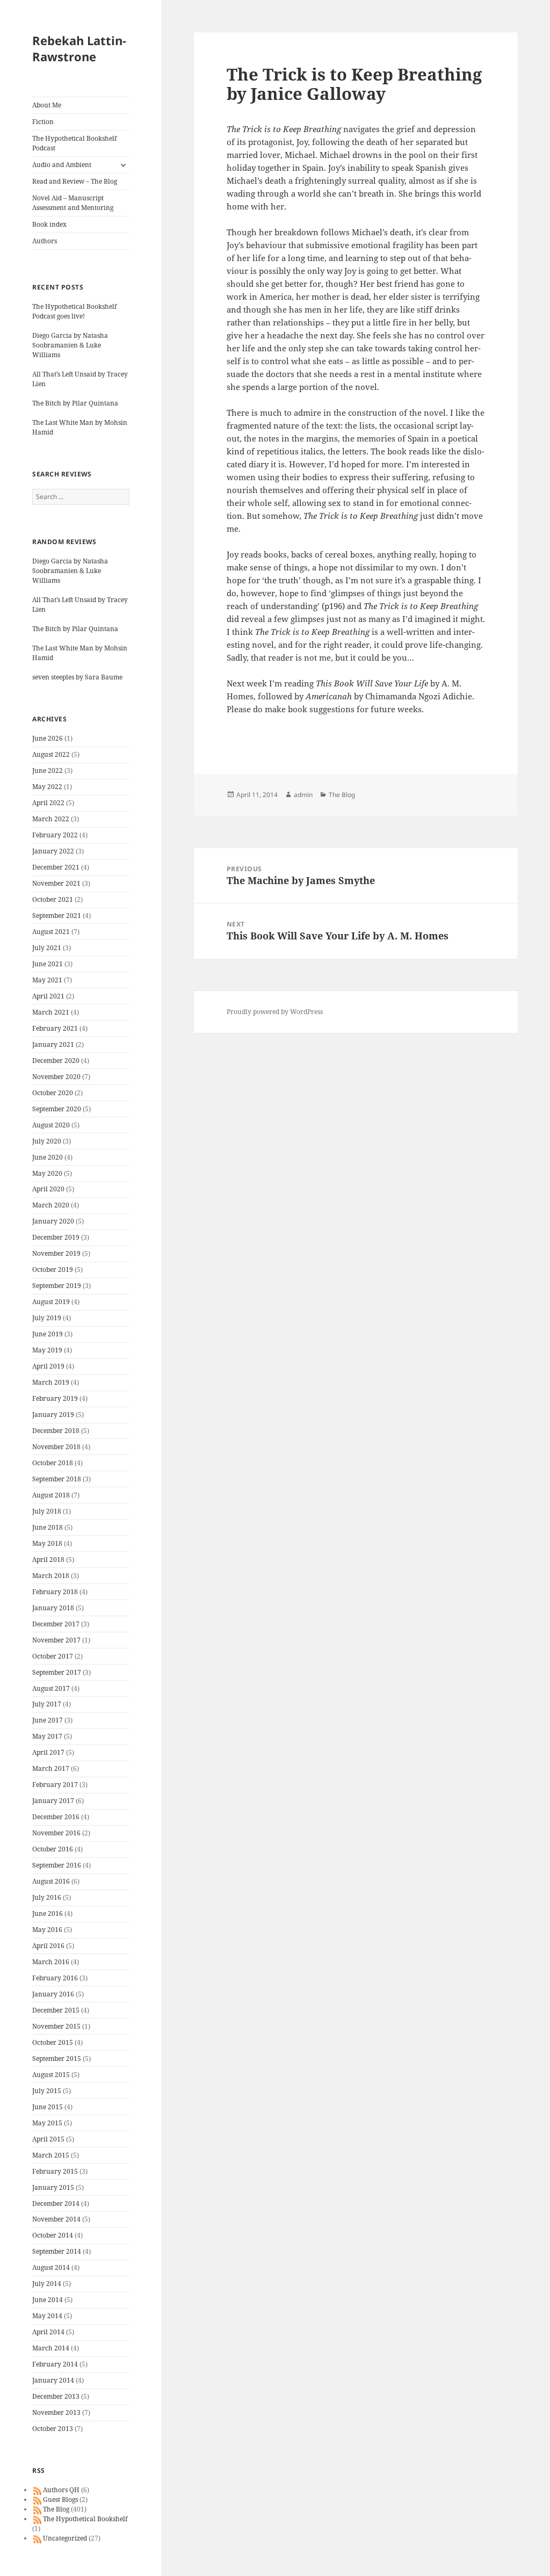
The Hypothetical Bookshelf (85, 2519)
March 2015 (51, 2155)
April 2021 (48, 996)
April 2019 (48, 1366)
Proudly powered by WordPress (275, 1012)
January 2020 (53, 1221)
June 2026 (48, 738)
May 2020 (47, 1173)
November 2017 (56, 1640)
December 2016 (56, 1817)
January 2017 (53, 1801)
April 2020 (48, 1189)
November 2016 (56, 1833)
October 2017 (53, 1656)
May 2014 (47, 2316)
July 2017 (47, 1704)
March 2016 (51, 1962)
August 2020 (51, 1125)
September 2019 (57, 1286)
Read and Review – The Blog (75, 181)
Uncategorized (65, 2538)
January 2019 (53, 1414)
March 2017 (51, 1768)
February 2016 (55, 1978)
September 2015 (57, 2058)
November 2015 (56, 2026)
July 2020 (47, 1141)
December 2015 (56, 2010)
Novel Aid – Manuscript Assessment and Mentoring (73, 203)
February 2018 (55, 1592)
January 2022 (53, 851)
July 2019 (47, 1318)
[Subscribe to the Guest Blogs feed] (38, 2499)
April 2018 (48, 1560)
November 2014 (56, 2219)
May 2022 (47, 787)
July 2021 (47, 948)
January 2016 (53, 1994)
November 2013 (56, 2412)
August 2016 (51, 1881)
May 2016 (47, 1930)
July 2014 (47, 2284)
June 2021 (48, 964)
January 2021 (53, 1044)
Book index (49, 224)
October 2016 (53, 1849)
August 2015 (51, 2075)
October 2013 (53, 2429)
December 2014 (56, 2204)
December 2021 (56, 867)
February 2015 (55, 2171)
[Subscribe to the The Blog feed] (38, 2509)
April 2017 (48, 1752)
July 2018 (47, 1511)
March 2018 (51, 1576)
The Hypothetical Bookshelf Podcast (74, 143)
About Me (47, 105)
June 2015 (48, 2107)
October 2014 (53, 2235)
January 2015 (53, 2187)
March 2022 (51, 819)
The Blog (56, 2509)
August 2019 (51, 1302)
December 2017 (56, 1624)
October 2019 (53, 1269)
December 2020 (56, 1061)
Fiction (43, 122)
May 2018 (47, 1543)
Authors (45, 241)
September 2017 (57, 1672)
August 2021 (51, 932)
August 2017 (51, 1688)
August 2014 (51, 2267)
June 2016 (48, 1913)
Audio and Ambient (62, 165)
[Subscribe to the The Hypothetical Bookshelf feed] (38, 2519)
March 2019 (51, 1382)
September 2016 (57, 1865)
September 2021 (57, 916)
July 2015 (47, 2091)
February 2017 (55, 1785)
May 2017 (47, 1736)
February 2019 (55, 1398)
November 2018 (56, 1447)
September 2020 (57, 1109)
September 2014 (57, 2251)
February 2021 (55, 1028)
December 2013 (56, 2396)
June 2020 (48, 1157)
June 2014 (48, 2300)
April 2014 (48, 2332)
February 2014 (55, 2364)
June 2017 (48, 1720)
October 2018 (53, 1463)
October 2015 (53, 2042)
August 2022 (51, 754)
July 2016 (47, 1897)
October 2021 (53, 899)
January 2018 (53, 1608)
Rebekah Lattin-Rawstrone (79, 48)
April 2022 (48, 803)
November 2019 (56, 1253)
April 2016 (48, 1946)
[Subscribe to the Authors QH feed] (38, 2490)
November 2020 (56, 1077)
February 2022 (55, 835)
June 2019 (48, 1334)
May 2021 (47, 980)
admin (303, 795)
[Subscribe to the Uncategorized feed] (38, 2538)
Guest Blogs (60, 2499)
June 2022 (48, 770)
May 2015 (47, 2123)
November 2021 (56, 883)
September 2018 (57, 1479)
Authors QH (61, 2490)
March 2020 (51, 1205)
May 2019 (47, 1350)
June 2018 (48, 1527)
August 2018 (51, 1495)
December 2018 (56, 1431)
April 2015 (48, 2139)
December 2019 (56, 1237)
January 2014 (53, 2380)
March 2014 (51, 2348)
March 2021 (51, 1012)
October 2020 (53, 1093)
